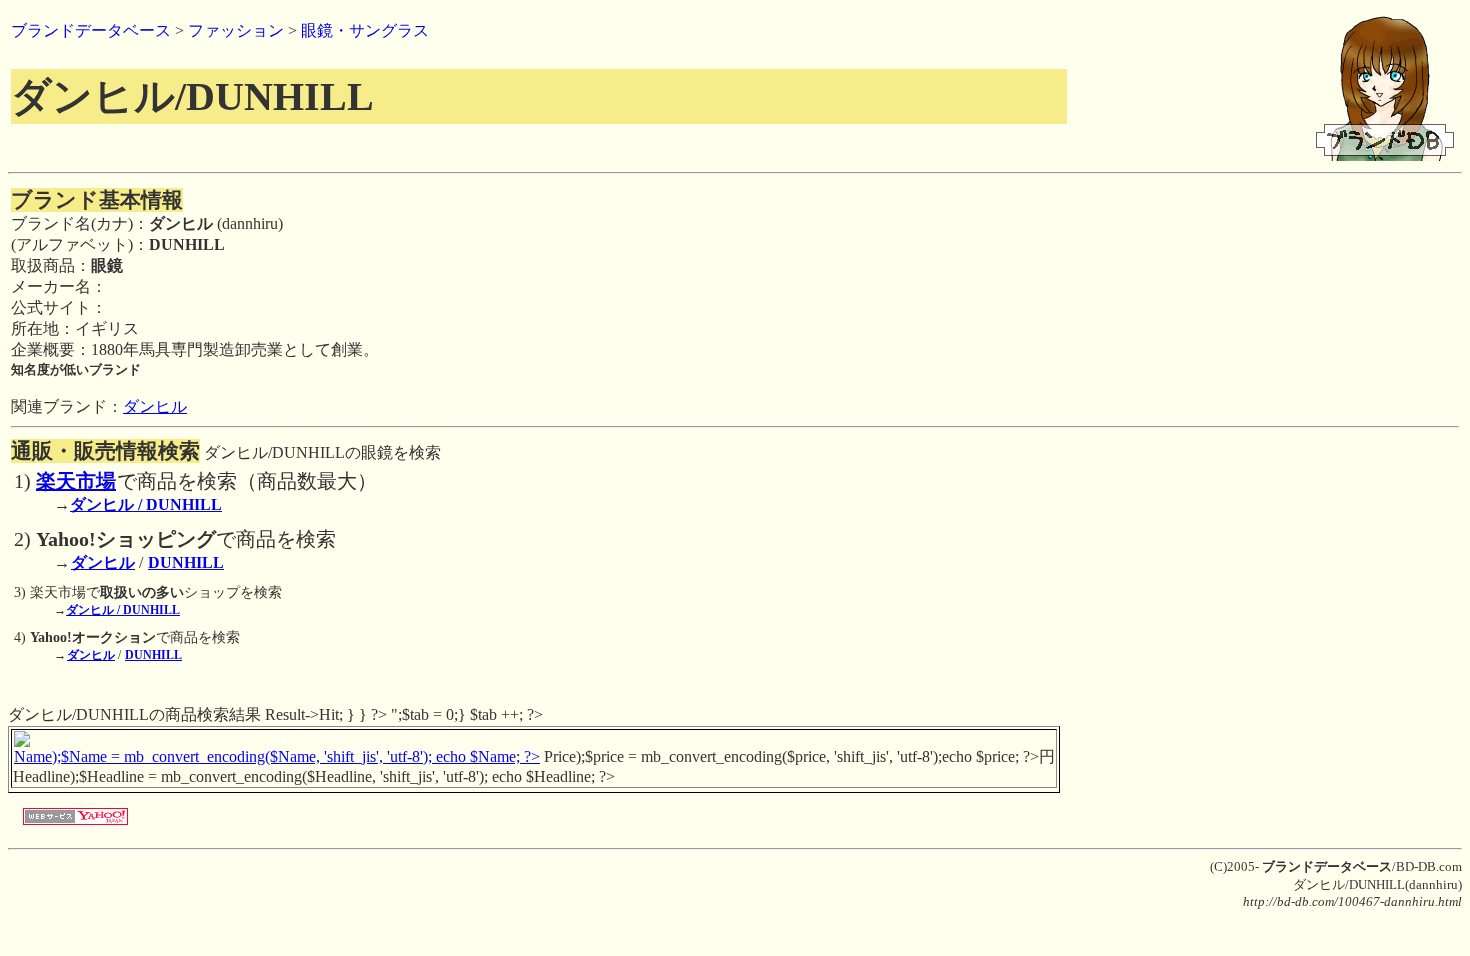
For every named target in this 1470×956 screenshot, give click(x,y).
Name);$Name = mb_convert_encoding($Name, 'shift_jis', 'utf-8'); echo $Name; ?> (277, 756)
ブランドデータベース (91, 30)
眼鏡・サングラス (365, 30)
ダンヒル (155, 406)
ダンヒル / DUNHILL (146, 504)
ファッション (236, 30)
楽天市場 (76, 481)
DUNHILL (186, 562)
